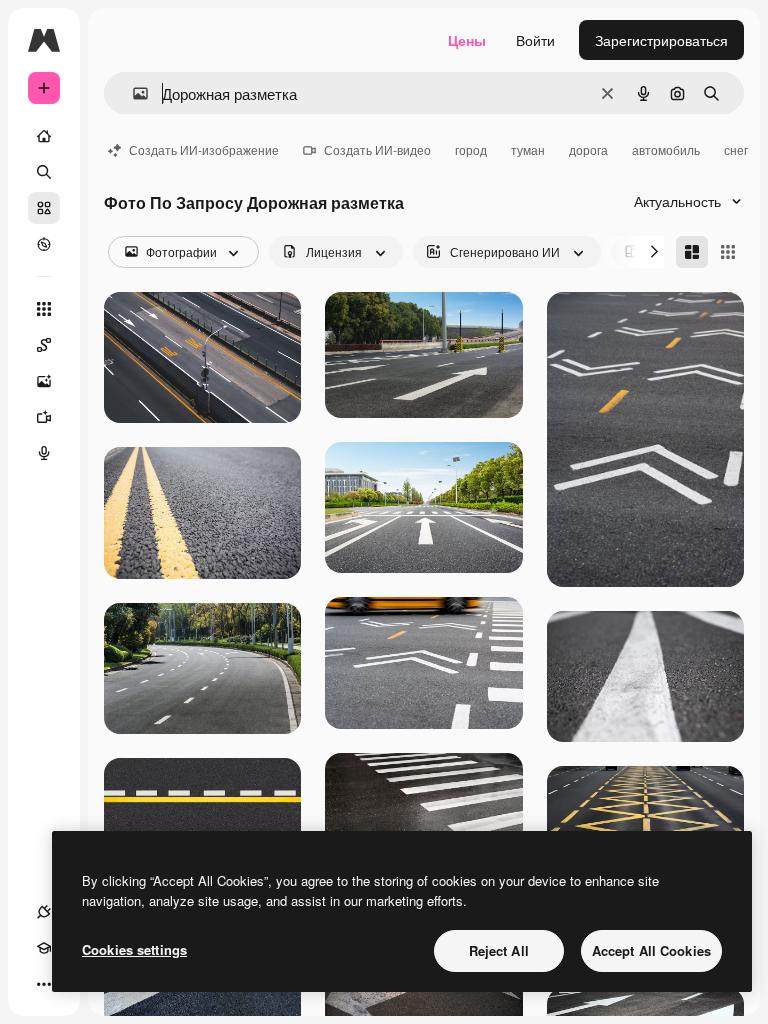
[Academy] (44, 948)
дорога (588, 149)
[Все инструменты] (44, 309)
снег (736, 149)
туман (528, 149)
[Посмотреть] (44, 244)
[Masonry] (692, 252)
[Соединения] (44, 912)
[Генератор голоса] (44, 453)
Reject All (499, 950)
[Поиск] (44, 172)
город (471, 149)
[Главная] (44, 136)
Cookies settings (134, 949)
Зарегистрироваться (661, 40)
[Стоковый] (44, 208)
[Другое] (44, 984)
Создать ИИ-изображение (204, 149)
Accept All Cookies (651, 950)
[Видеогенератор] (44, 417)
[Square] (728, 252)
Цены (467, 40)
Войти (535, 40)
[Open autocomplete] (132, 93)
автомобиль (666, 149)
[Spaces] (44, 345)
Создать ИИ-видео (377, 149)
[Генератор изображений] (44, 381)
